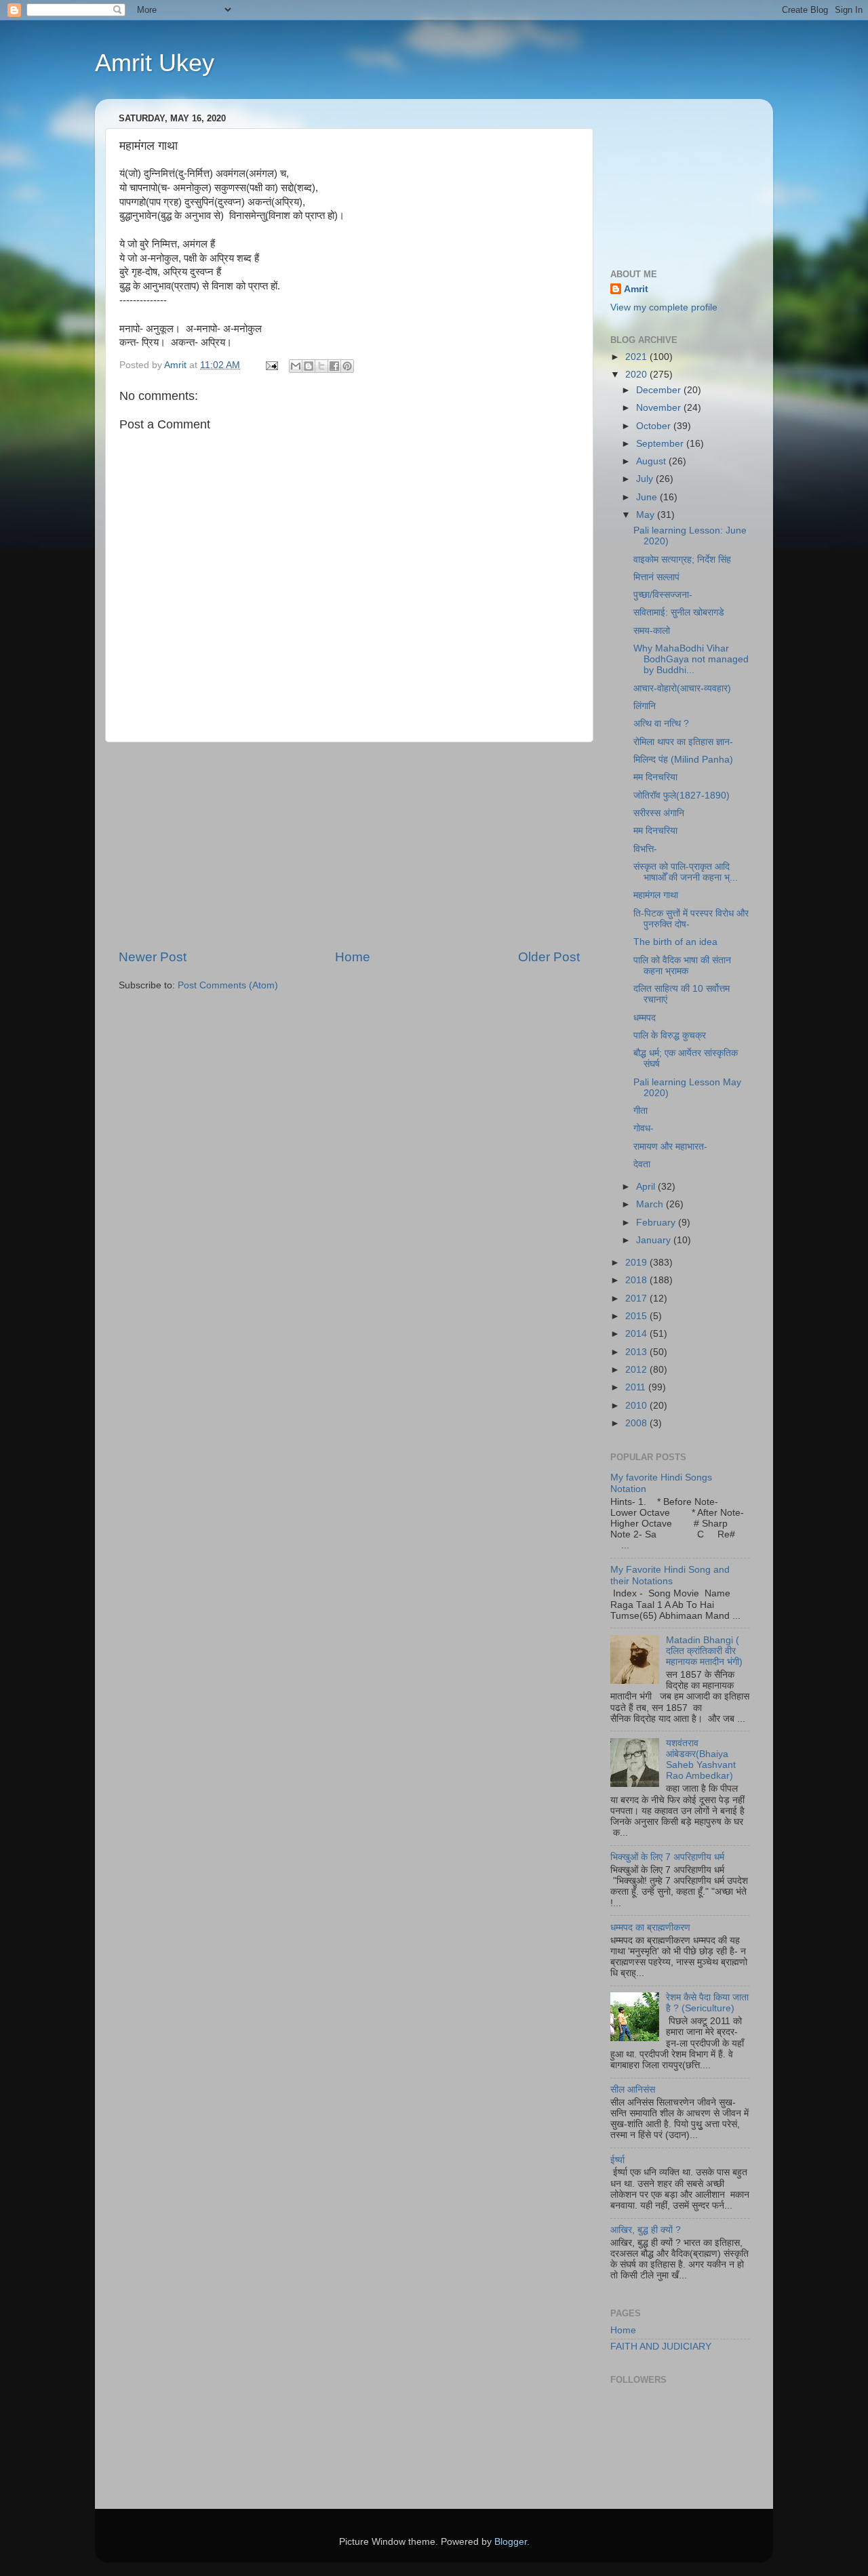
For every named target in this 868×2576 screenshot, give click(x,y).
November (660, 408)
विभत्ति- (645, 849)
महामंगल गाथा (656, 895)
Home (353, 957)
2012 (637, 1370)
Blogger (511, 2542)
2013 (637, 1352)
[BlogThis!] (309, 366)
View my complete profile (664, 307)
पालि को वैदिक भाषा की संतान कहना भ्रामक (682, 966)
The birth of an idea (675, 942)
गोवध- (644, 1128)
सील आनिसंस (633, 2090)
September (661, 444)
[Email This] (296, 366)
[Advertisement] (349, 845)
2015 (637, 1316)
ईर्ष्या (617, 2160)
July (646, 479)
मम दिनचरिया (655, 777)
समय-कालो (652, 631)
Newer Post (153, 957)
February (657, 1223)
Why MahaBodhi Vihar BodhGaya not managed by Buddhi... (691, 659)
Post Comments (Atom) (228, 985)
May (647, 515)
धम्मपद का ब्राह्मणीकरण (650, 1928)
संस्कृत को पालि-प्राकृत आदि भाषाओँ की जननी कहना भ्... (686, 872)
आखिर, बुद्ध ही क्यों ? (646, 2230)
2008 (637, 1423)
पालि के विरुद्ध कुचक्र (670, 1035)
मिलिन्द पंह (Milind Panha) (683, 760)
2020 (637, 375)
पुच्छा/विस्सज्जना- (663, 595)
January (655, 1240)
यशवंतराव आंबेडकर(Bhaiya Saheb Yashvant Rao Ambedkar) (701, 1760)
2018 (637, 1280)
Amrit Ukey (155, 63)
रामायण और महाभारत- (670, 1147)
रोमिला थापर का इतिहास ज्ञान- (683, 742)
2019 (637, 1263)
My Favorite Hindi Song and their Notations (670, 1575)
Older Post (549, 957)
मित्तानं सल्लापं (656, 577)
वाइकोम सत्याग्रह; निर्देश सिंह (682, 560)
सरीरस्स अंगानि (659, 813)
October (655, 426)
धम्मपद (645, 1018)
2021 (637, 357)
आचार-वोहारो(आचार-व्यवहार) (682, 688)
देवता (642, 1164)
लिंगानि (645, 706)
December (660, 390)
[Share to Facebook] (334, 366)
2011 (637, 1387)
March (651, 1204)
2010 (637, 1406)
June (648, 497)
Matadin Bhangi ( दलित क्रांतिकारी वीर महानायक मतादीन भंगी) (704, 1651)
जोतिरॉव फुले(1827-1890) (682, 796)
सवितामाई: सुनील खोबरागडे (679, 612)
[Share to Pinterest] (347, 366)
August (652, 461)
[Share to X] (321, 366)
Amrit (636, 289)
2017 (637, 1299)
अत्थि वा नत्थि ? (661, 724)
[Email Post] (271, 365)
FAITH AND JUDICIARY (661, 2347)
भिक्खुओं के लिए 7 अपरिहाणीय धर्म (667, 1857)
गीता (640, 1111)
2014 (637, 1334)
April (647, 1187)
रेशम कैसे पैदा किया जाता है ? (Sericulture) (707, 2003)
